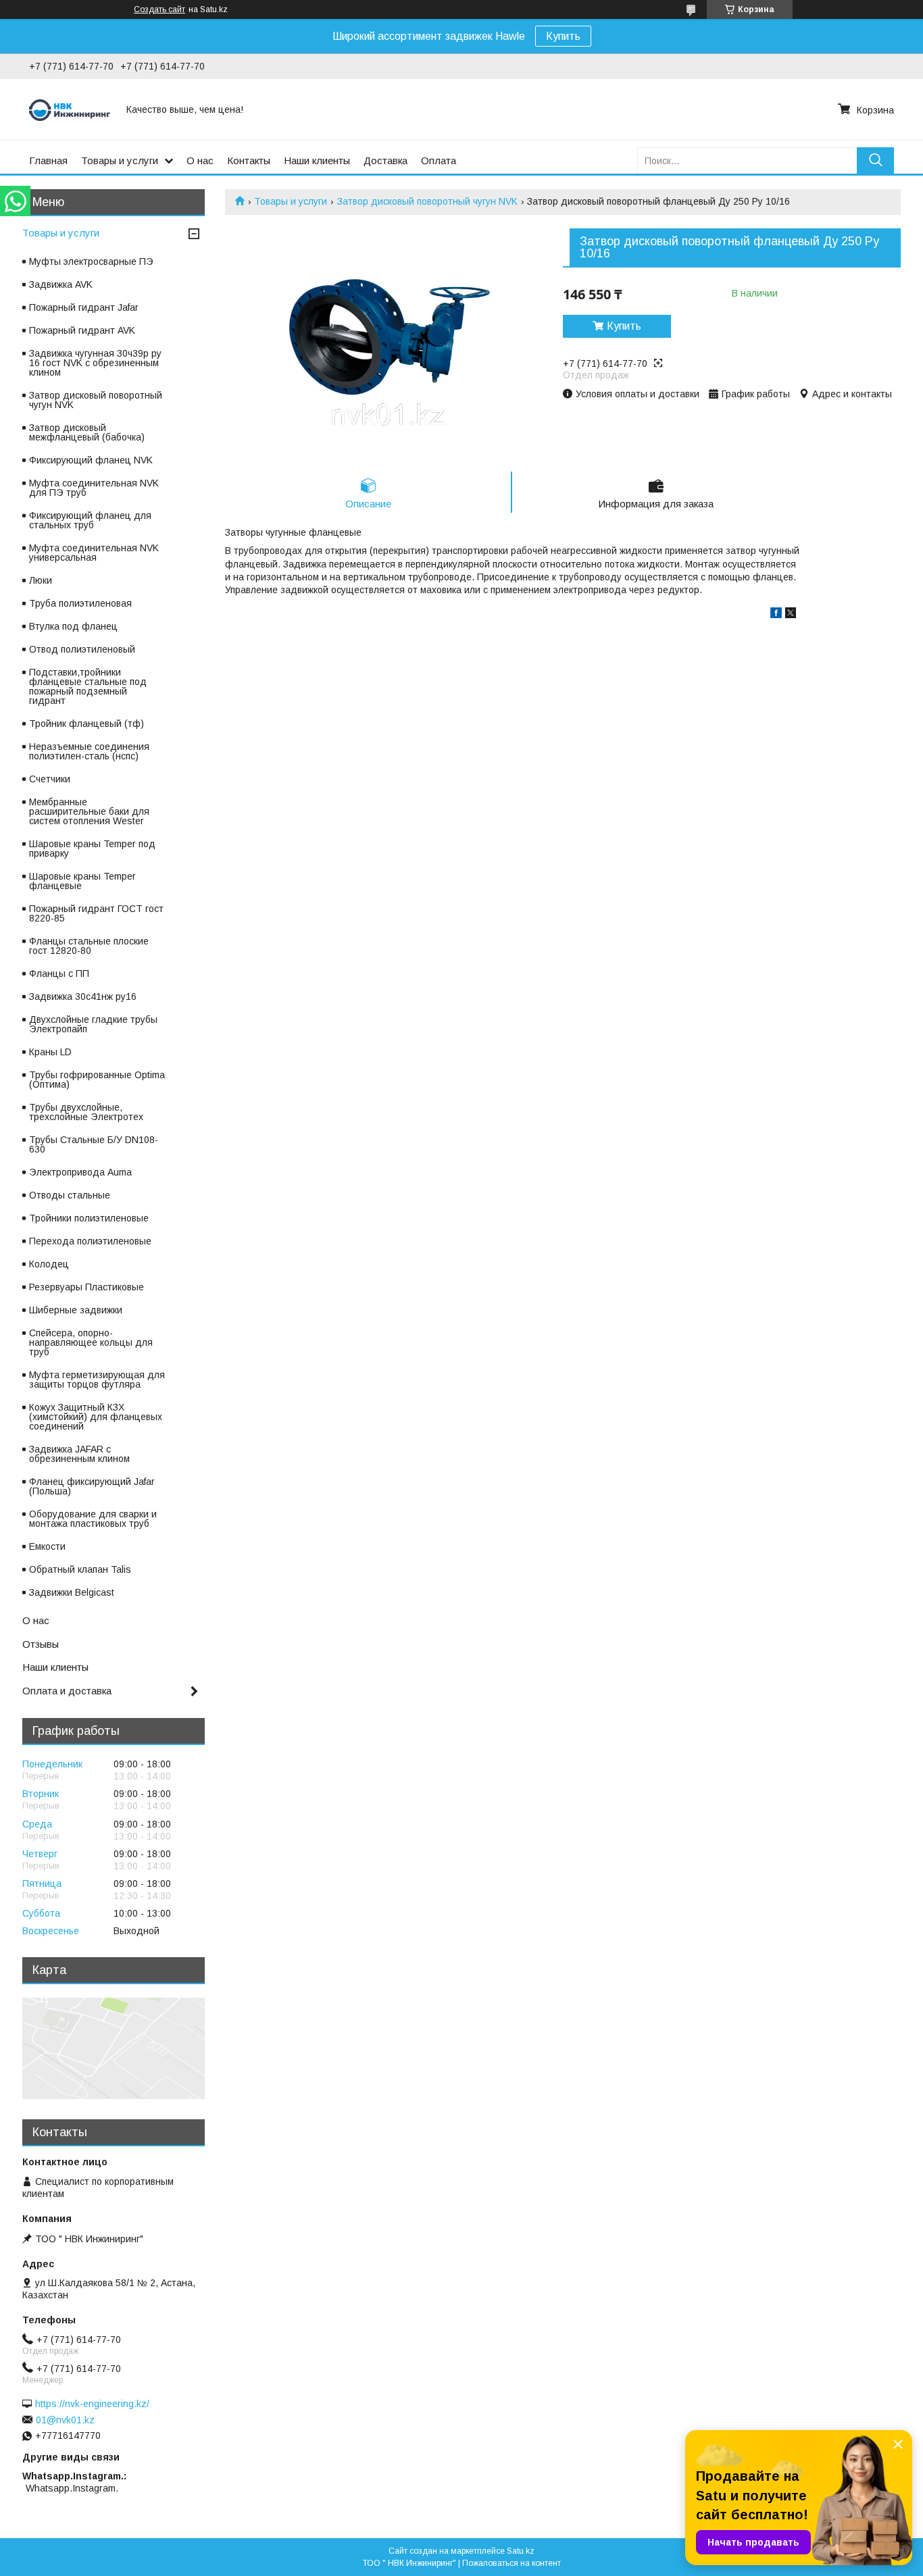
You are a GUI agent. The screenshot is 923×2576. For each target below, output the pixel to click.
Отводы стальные (70, 1195)
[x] (791, 615)
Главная (48, 160)
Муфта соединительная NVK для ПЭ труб (94, 488)
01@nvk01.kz (65, 2420)
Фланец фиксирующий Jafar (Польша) (92, 1486)
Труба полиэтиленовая (80, 603)
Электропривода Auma (80, 1172)
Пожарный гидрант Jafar (84, 307)
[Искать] (875, 160)
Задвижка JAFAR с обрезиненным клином (79, 1454)
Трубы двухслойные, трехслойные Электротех (86, 1112)
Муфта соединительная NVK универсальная (94, 553)
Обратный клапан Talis (80, 1569)
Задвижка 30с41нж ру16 (83, 996)
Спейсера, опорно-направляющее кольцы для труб (91, 1342)
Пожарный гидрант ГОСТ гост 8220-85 (96, 913)
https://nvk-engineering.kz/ (92, 2404)
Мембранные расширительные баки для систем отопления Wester (89, 811)
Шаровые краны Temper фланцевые (82, 881)
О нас (200, 160)
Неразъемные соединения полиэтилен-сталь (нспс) (89, 751)
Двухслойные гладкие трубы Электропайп (93, 1024)
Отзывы (41, 1644)
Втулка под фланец (73, 626)
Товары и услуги (120, 160)
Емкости (47, 1546)
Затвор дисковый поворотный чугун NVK (427, 201)
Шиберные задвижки (76, 1310)
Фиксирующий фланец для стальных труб (90, 520)
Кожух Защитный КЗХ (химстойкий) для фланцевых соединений (96, 1417)
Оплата (439, 160)
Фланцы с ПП (59, 974)
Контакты (249, 160)
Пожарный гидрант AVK (82, 330)
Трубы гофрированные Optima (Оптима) (97, 1080)
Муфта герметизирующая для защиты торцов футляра (97, 1380)
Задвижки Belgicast (72, 1592)
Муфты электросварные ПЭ (91, 261)
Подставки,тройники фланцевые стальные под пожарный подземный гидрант (88, 686)
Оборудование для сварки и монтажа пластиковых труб (93, 1519)
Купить (563, 36)
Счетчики (50, 779)
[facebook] (776, 615)
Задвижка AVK (61, 284)
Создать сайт (159, 9)
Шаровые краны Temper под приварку (92, 849)
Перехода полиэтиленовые (90, 1241)
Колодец (49, 1264)
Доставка (385, 160)
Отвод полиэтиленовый (82, 649)
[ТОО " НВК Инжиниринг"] (70, 109)
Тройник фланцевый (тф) (86, 724)
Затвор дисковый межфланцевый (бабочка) (87, 432)
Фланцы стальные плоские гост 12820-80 (89, 946)
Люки (41, 580)
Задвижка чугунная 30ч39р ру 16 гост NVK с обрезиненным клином (95, 363)
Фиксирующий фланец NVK (91, 460)
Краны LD (50, 1052)
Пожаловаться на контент (512, 2563)
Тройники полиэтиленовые (89, 1218)
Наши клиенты (317, 160)
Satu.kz (521, 2551)
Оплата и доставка (67, 1691)
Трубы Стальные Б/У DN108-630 (94, 1144)
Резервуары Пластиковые (86, 1287)
